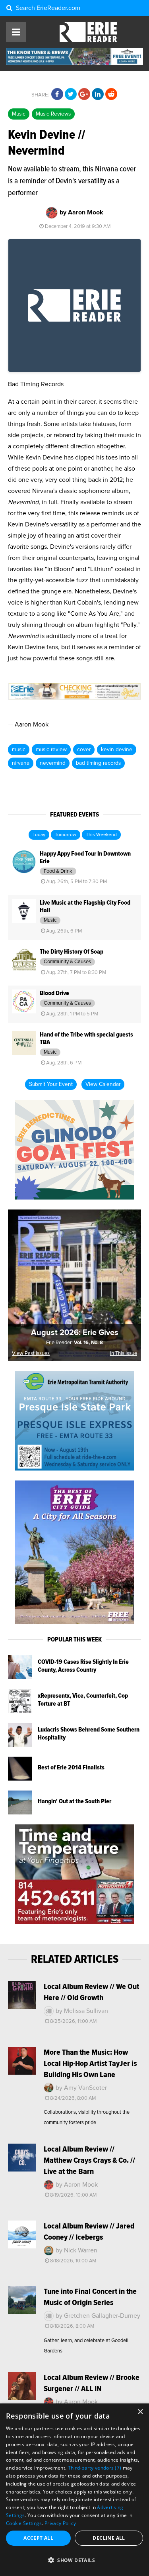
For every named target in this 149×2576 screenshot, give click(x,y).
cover (84, 750)
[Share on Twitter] (71, 94)
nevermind (53, 763)
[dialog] (74, 2490)
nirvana (21, 763)
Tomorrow (66, 835)
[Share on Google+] (84, 94)
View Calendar (103, 1084)
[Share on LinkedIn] (98, 94)
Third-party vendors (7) (95, 2468)
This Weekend (101, 835)
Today (39, 835)
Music (19, 114)
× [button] (140, 2412)
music (19, 750)
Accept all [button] (38, 2538)
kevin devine (117, 750)
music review (51, 750)
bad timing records (98, 763)
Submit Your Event (51, 1084)
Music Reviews (53, 114)
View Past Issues (31, 1354)
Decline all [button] (109, 2538)
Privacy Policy (60, 2523)
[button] (74, 2560)
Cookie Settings (24, 2523)
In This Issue (124, 1354)
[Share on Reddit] (111, 94)
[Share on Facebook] (57, 94)
